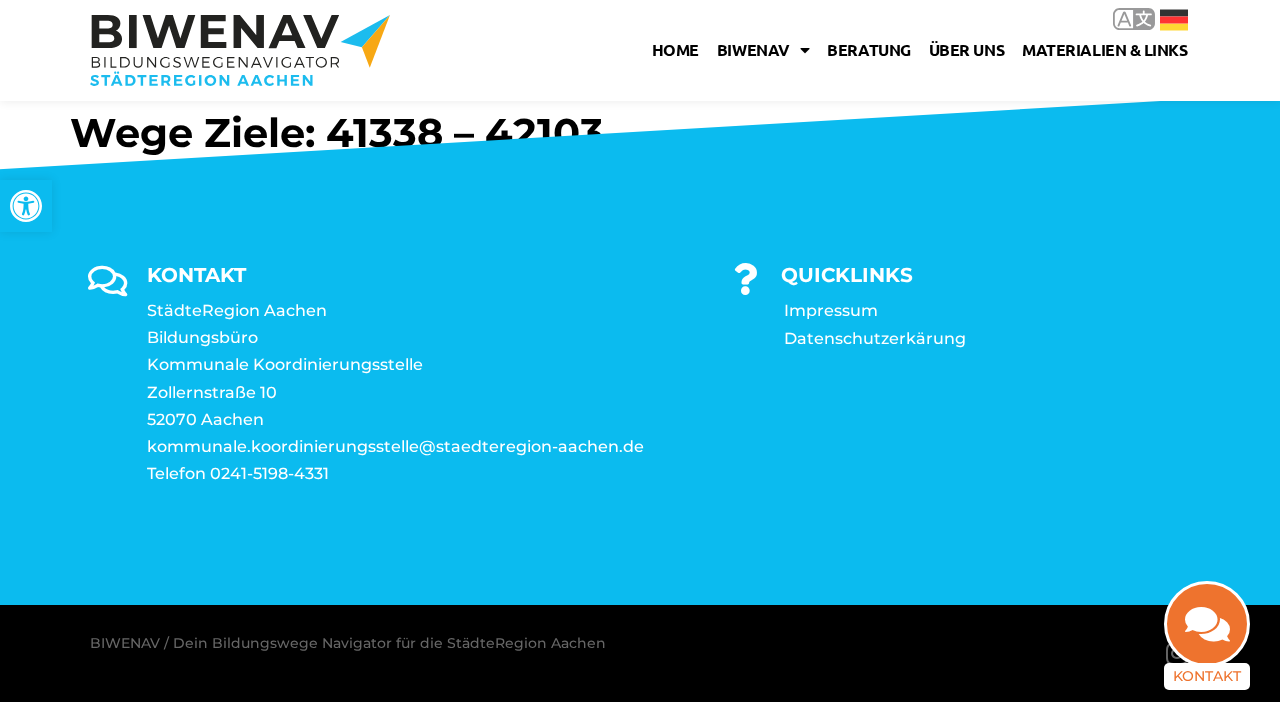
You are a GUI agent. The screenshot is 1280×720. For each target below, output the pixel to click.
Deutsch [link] (1159, 18)
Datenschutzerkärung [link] (875, 338)
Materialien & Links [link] (1104, 49)
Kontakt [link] (1207, 676)
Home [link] (675, 49)
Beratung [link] (868, 49)
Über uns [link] (966, 49)
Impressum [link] (831, 310)
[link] (26, 206)
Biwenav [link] (753, 49)
